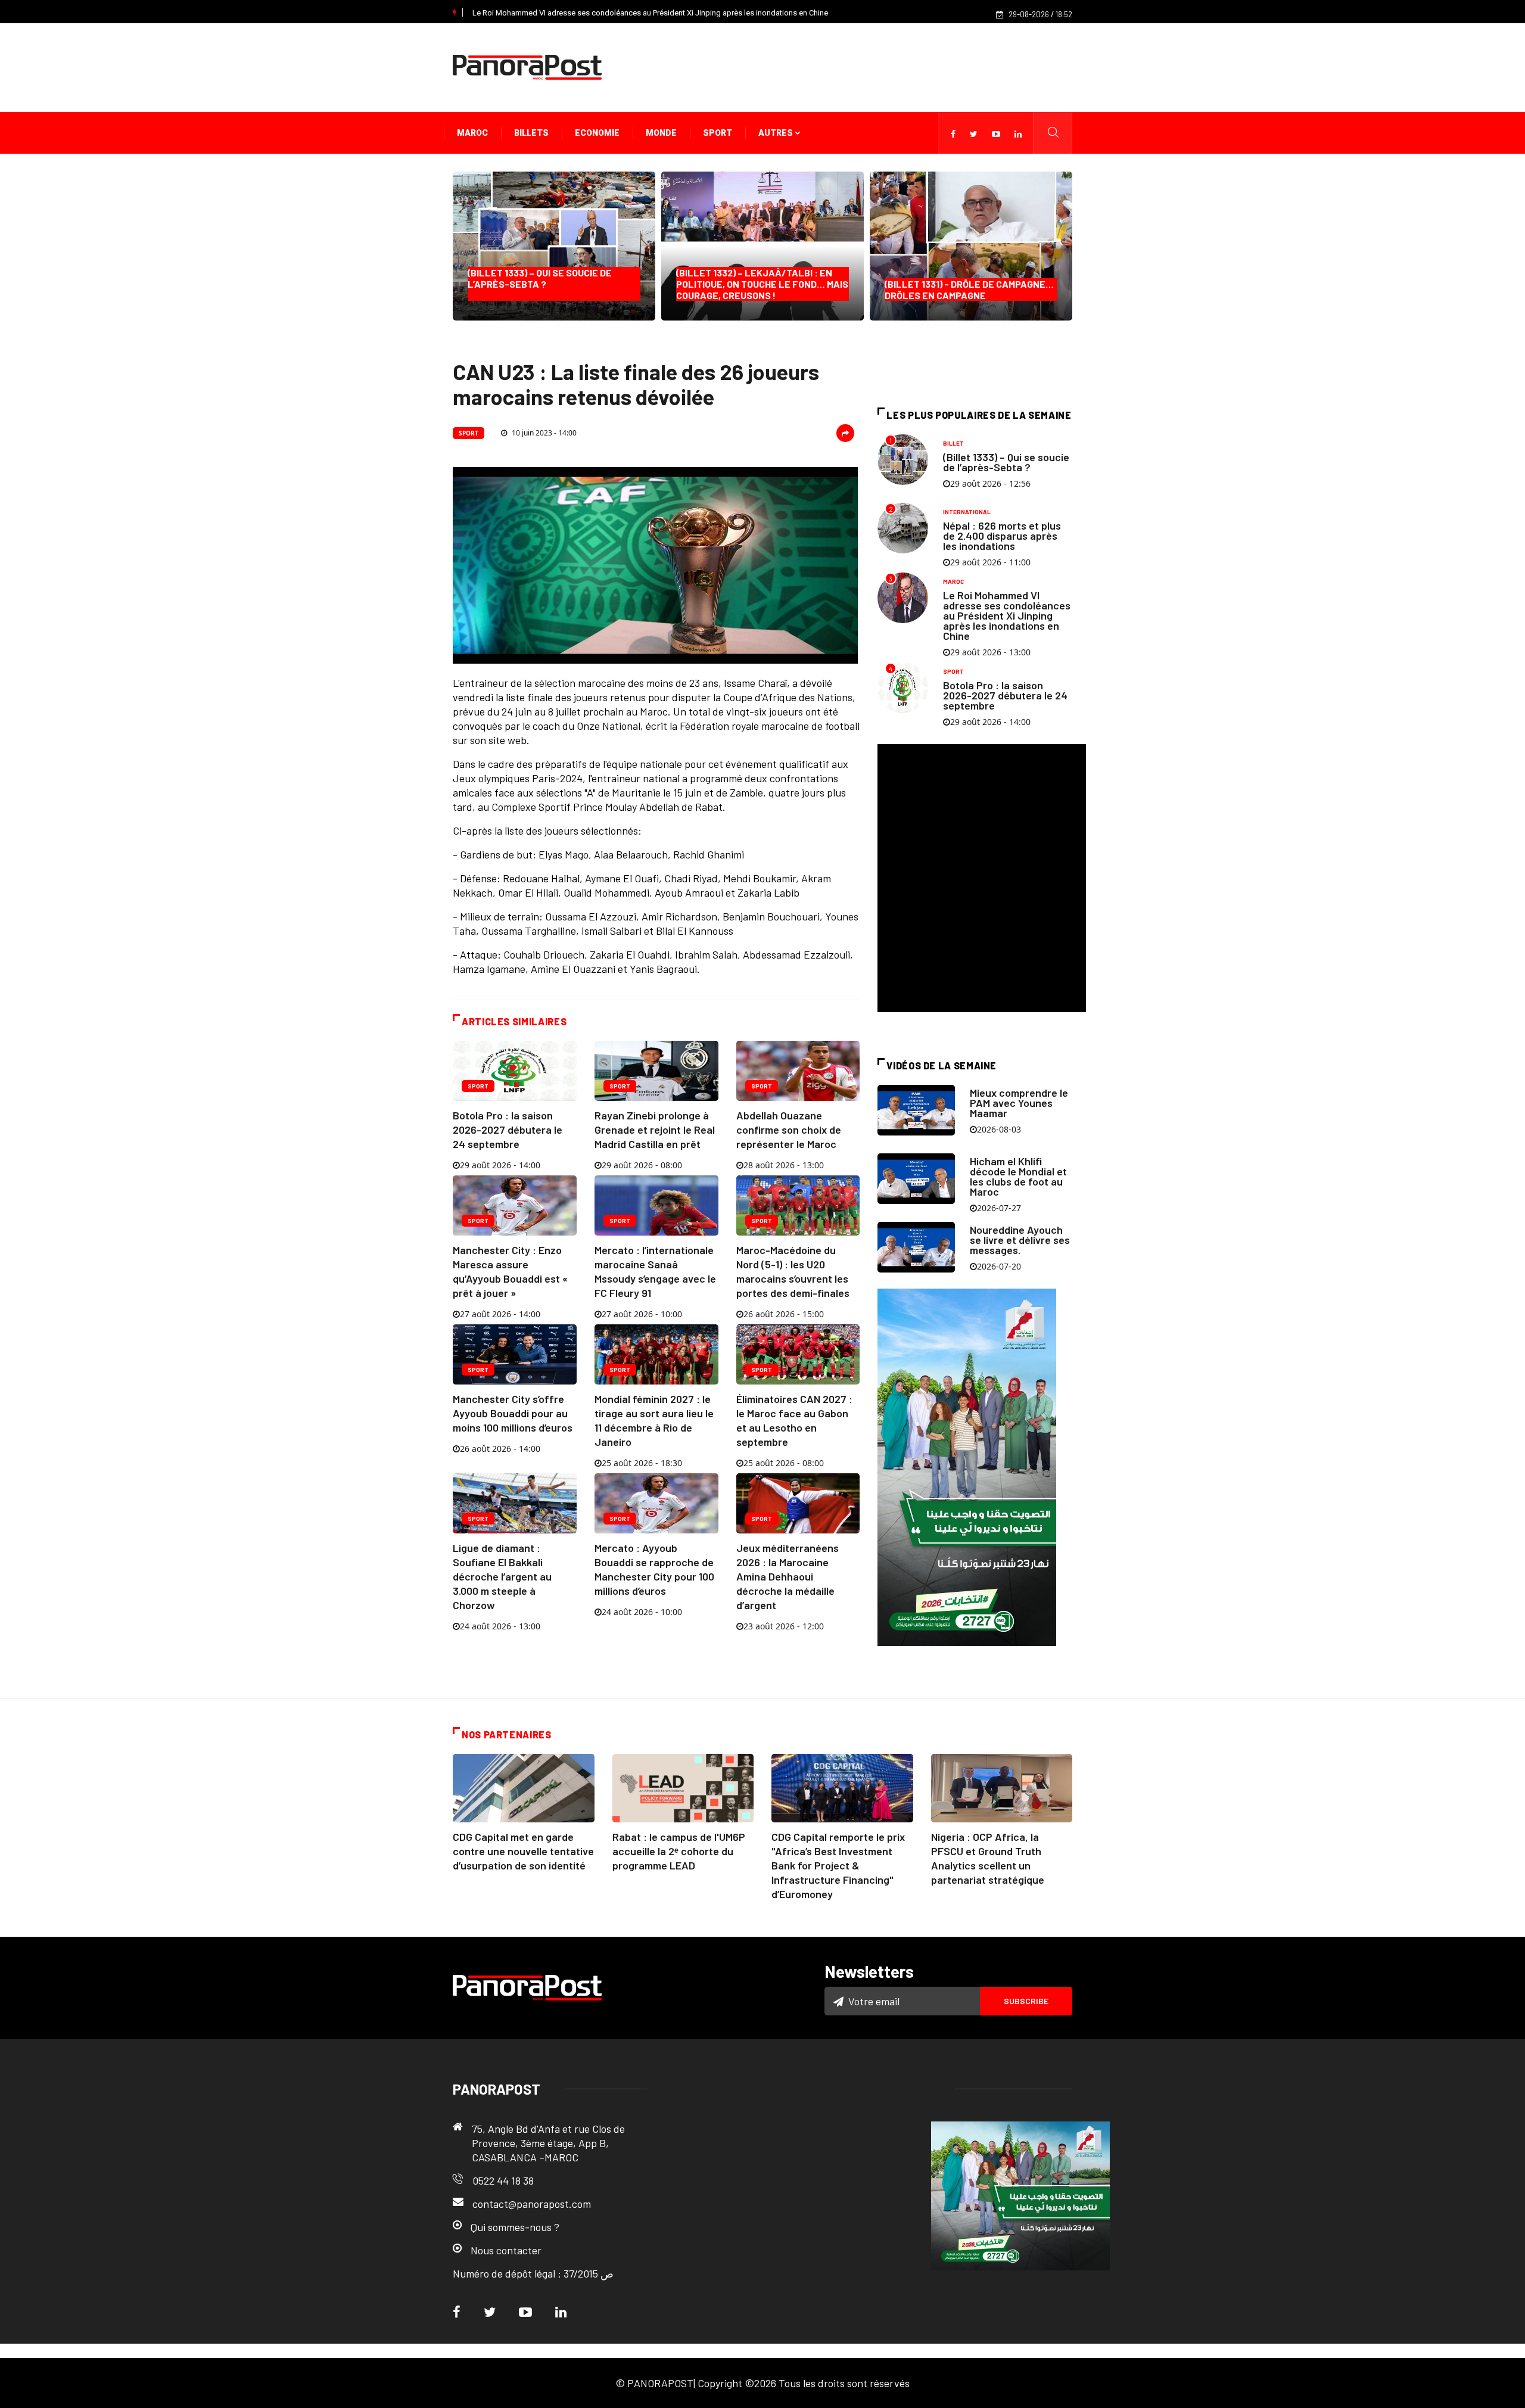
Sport (718, 133)
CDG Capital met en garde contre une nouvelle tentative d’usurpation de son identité (523, 1851)
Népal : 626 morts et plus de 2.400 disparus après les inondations (1002, 536)
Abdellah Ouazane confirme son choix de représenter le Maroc (789, 1130)
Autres (776, 133)
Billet (953, 443)
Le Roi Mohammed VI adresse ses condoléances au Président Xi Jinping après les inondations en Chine (650, 13)
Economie (597, 133)
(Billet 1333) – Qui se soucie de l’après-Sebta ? (543, 284)
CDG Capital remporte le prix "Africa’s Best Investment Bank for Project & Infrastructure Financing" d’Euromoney (838, 1865)
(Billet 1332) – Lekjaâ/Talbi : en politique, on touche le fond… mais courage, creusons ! (762, 284)
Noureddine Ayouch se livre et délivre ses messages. (1020, 1240)
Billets (531, 133)
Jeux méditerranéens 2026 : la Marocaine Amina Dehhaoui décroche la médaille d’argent (788, 1576)
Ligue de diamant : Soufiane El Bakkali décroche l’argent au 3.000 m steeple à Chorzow (502, 1576)
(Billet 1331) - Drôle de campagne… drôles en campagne (969, 290)
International (967, 512)
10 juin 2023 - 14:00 (543, 433)
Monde (661, 133)
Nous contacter (506, 2250)
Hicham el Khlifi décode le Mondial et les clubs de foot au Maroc (1018, 1176)
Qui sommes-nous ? (515, 2227)
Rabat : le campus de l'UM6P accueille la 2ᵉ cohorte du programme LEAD (679, 1851)
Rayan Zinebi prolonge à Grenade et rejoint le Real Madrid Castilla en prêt (655, 1130)
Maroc (472, 133)
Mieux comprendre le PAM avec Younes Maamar (1019, 1103)
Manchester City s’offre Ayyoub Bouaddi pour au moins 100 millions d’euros (513, 1413)
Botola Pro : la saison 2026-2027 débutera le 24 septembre (508, 1130)
